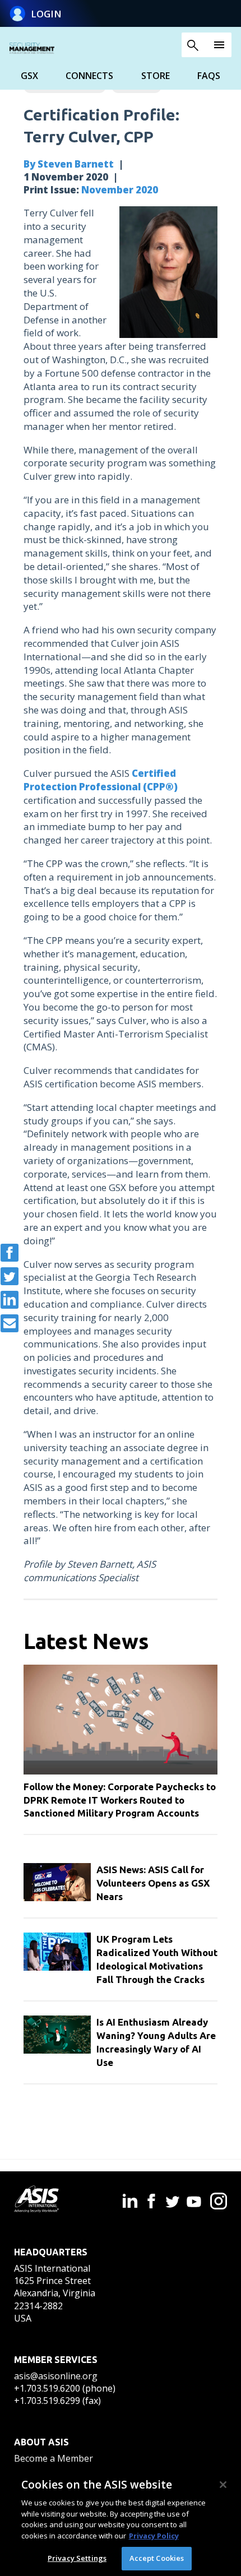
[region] (121, 2521)
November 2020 (120, 190)
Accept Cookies (157, 2558)
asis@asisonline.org (56, 2376)
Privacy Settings (77, 2558)
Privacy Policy (154, 2536)
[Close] (223, 2485)
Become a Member (54, 2458)
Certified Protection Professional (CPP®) (101, 780)
